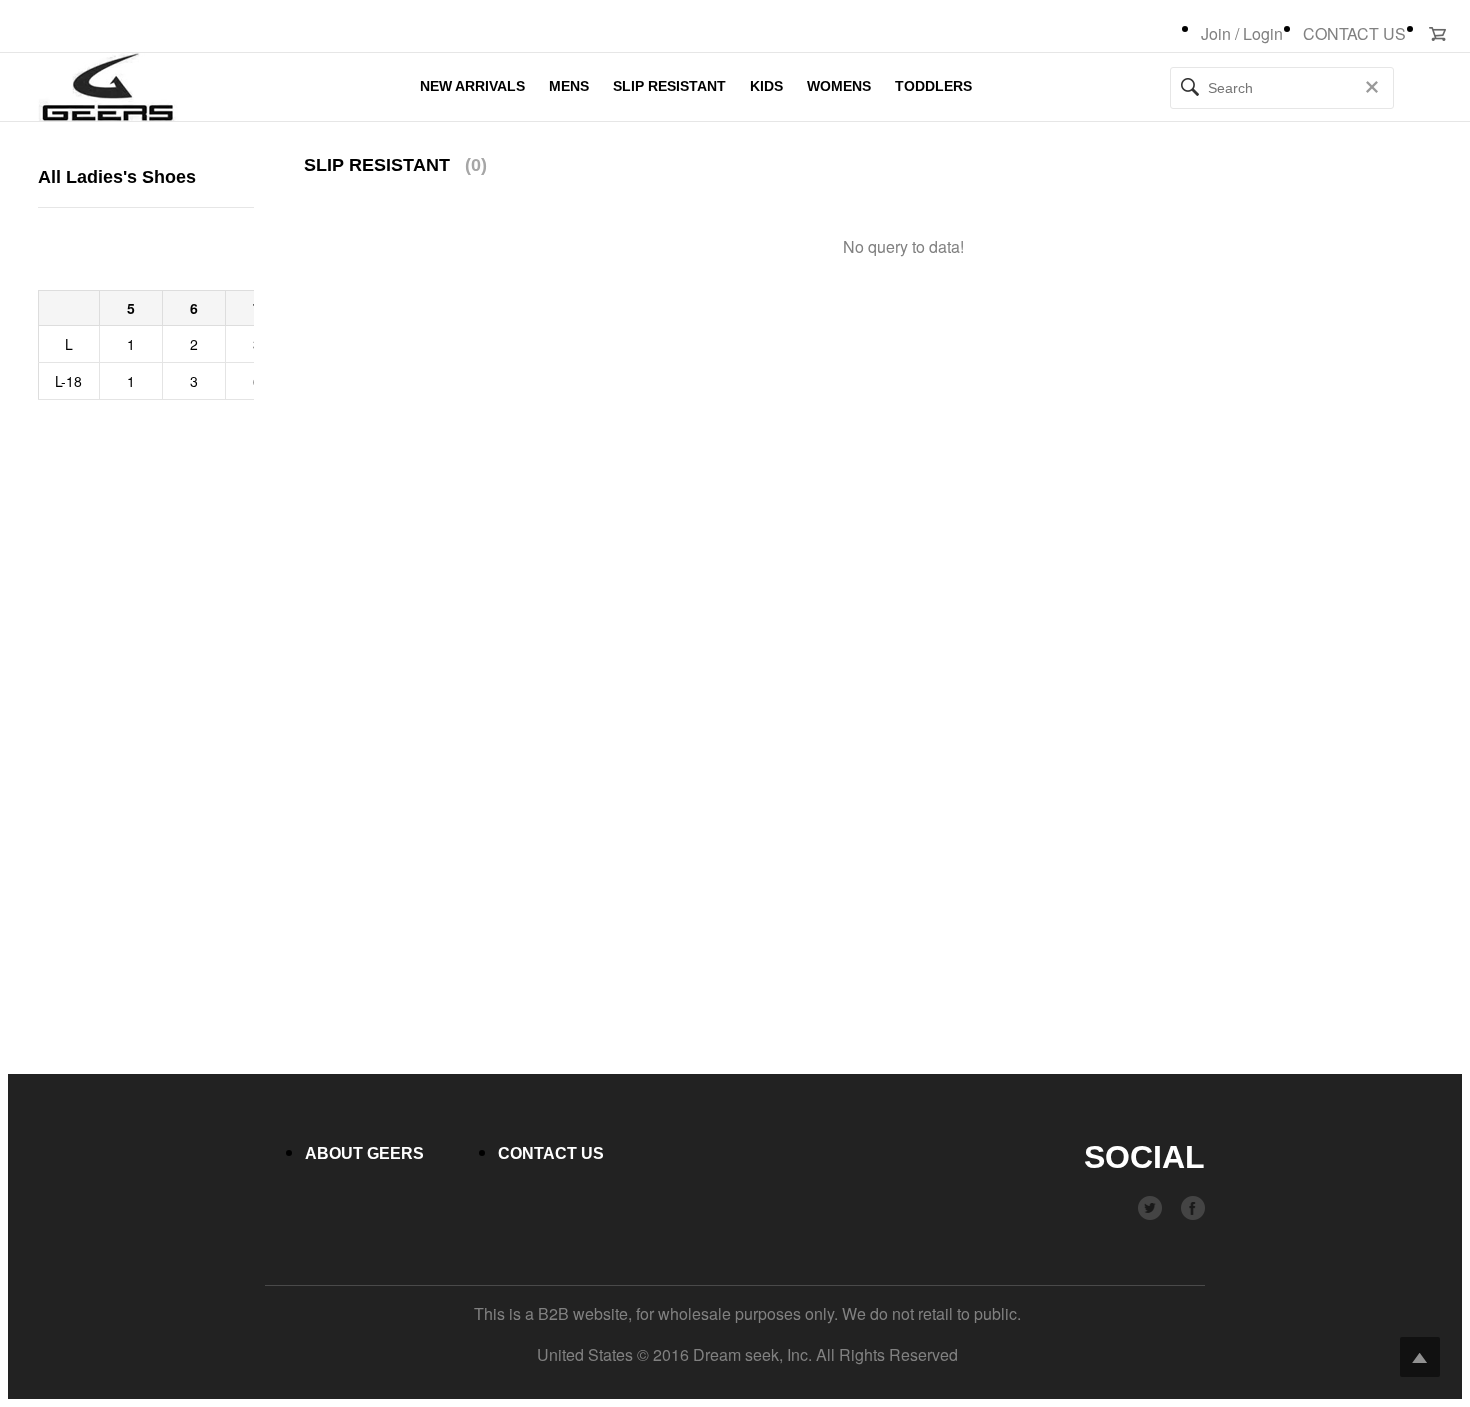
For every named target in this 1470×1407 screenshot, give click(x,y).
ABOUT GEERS (364, 1153)
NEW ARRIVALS (472, 86)
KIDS (766, 86)
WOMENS (839, 86)
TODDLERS (933, 86)
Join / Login (1242, 33)
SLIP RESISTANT (669, 86)
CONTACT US (1354, 33)
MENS (569, 86)
